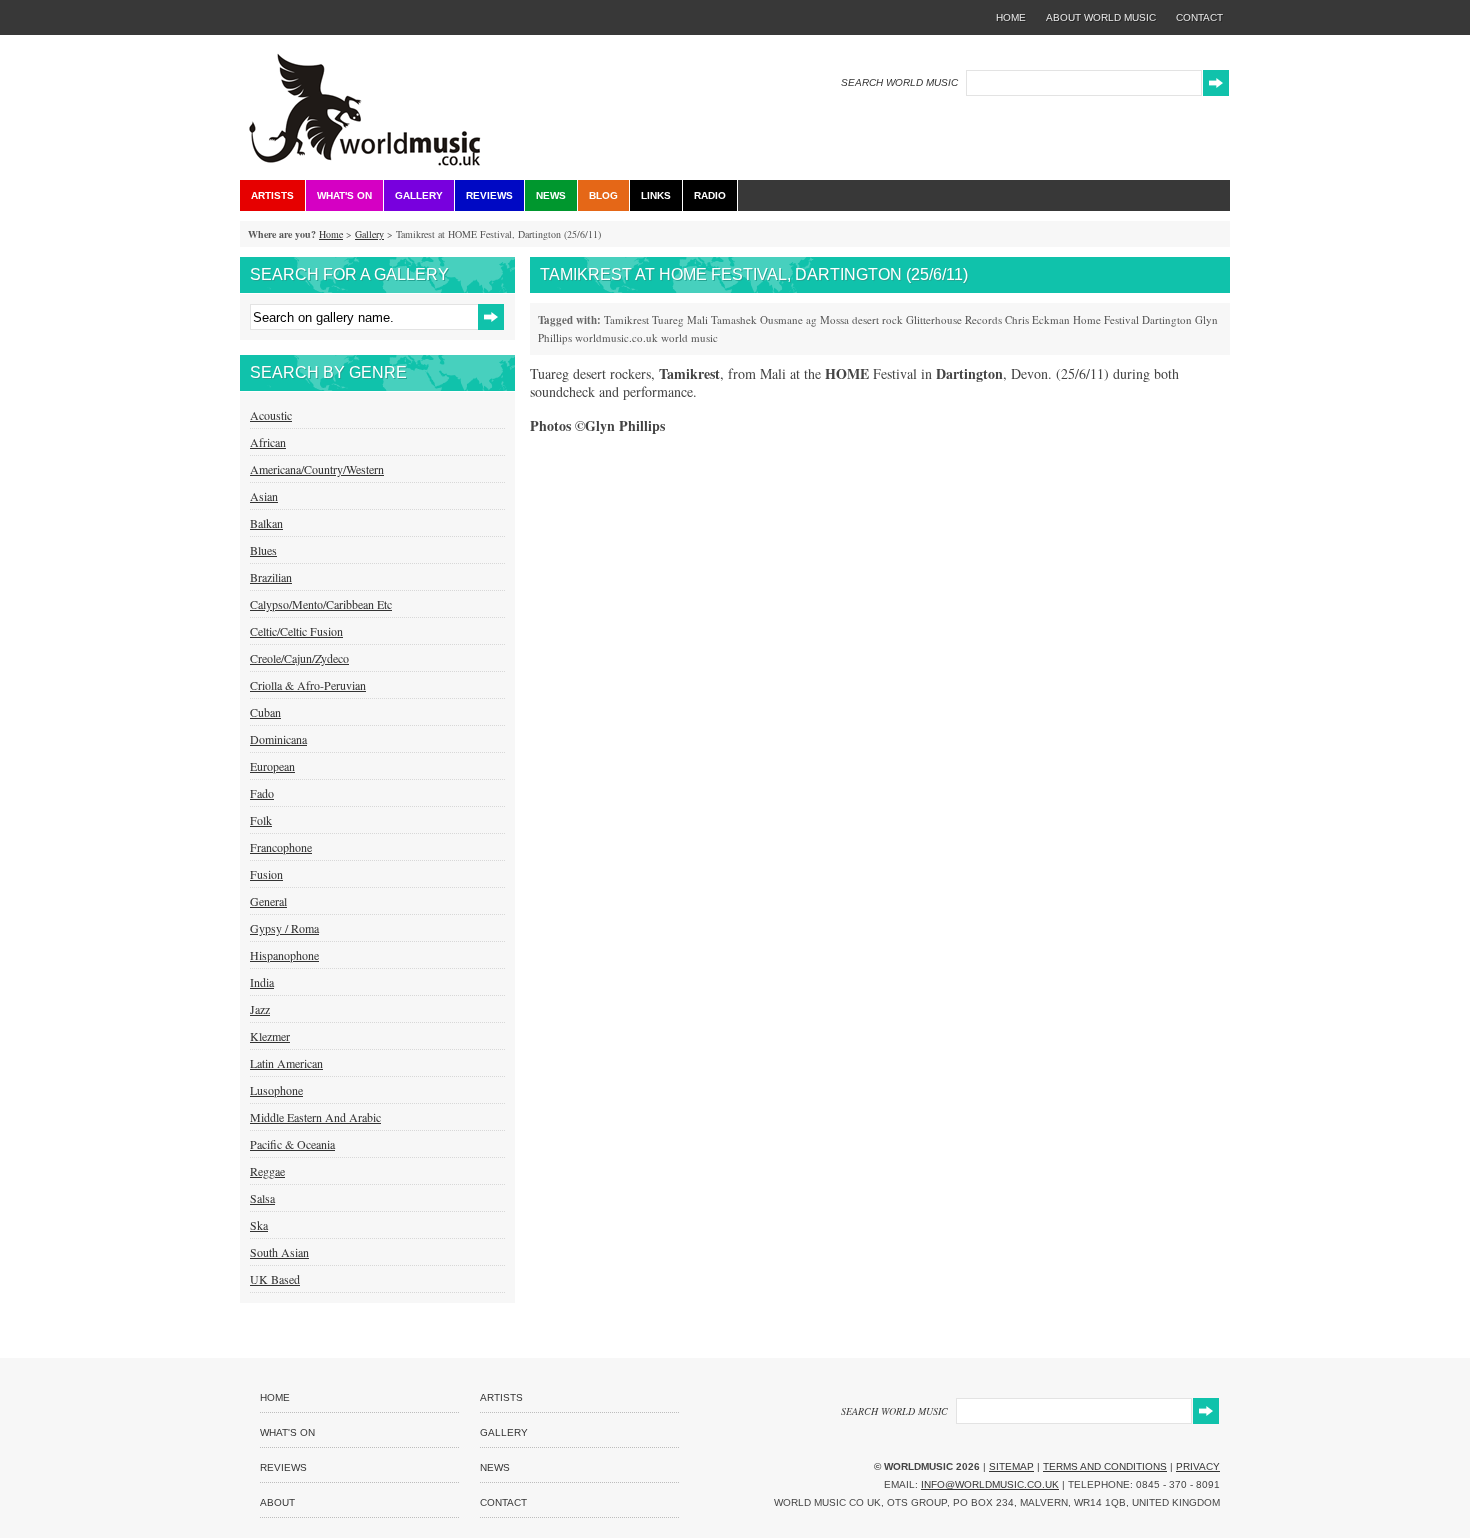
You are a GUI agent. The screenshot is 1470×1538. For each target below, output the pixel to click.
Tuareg (668, 319)
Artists (272, 195)
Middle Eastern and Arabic (315, 1117)
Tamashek (734, 319)
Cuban (265, 712)
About (277, 1502)
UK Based (275, 1279)
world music (689, 337)
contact (1199, 17)
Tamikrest (626, 319)
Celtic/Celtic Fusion (296, 631)
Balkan (266, 523)
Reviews (489, 195)
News (551, 195)
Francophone (281, 847)
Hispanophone (284, 955)
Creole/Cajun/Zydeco (299, 658)
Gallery (419, 195)
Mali (697, 319)
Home (331, 234)
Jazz (260, 1009)
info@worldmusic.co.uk (990, 1484)
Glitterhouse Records (954, 319)
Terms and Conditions (1105, 1466)
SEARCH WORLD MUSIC (899, 82)
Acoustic (271, 415)
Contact (503, 1502)
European (272, 766)
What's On (344, 195)
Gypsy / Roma (284, 928)
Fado (262, 793)
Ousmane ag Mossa (804, 319)
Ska (259, 1225)
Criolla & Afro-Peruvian (308, 685)
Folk (261, 820)
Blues (263, 550)
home (1011, 17)
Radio (710, 195)
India (262, 982)
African (268, 442)
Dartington (1167, 319)
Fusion (266, 874)
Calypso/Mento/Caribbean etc (321, 604)
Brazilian (271, 577)
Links (656, 195)
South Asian (279, 1252)
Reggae (267, 1171)
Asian (264, 496)
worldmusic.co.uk (616, 337)
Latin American (286, 1063)
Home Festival (1106, 319)
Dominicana (278, 739)
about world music (1101, 17)
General (268, 901)
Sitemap (1011, 1466)
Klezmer (270, 1036)
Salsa (262, 1198)
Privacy (1198, 1466)
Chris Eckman (1037, 319)
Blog (603, 195)
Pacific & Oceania (292, 1144)
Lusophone (276, 1090)
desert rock (877, 319)
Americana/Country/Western (317, 469)
